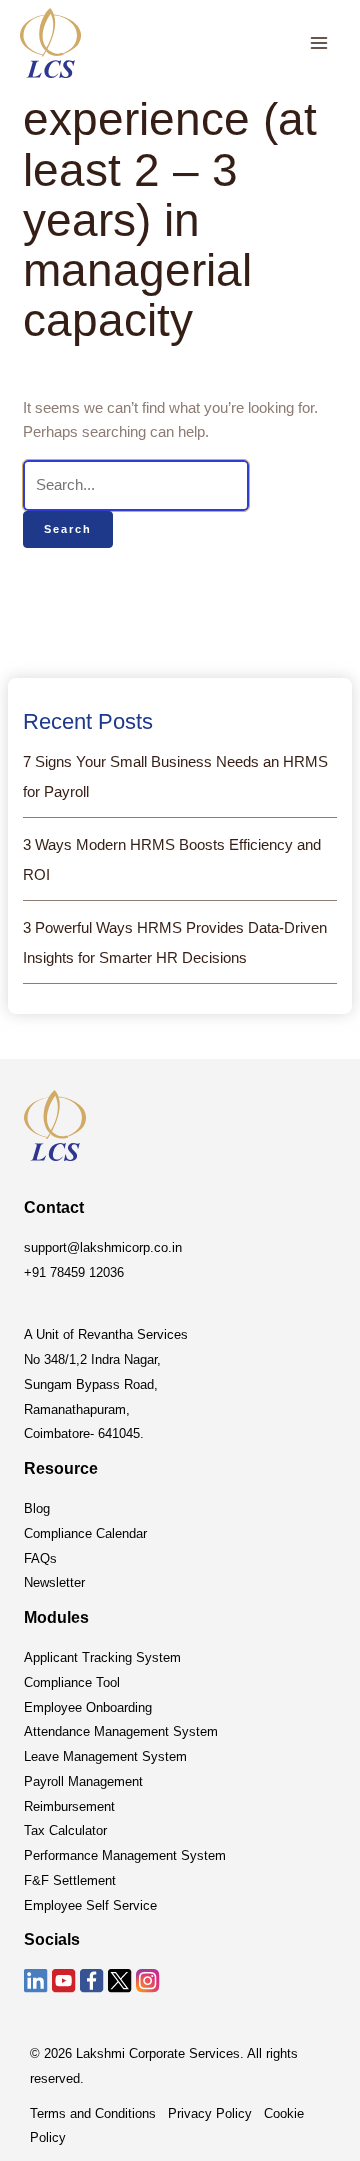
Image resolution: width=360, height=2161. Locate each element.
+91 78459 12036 (74, 1272)
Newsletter (54, 1582)
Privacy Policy (210, 2113)
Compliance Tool (72, 1682)
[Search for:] (136, 484)
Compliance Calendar (85, 1533)
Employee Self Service (90, 1905)
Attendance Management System (121, 1731)
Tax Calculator (65, 1830)
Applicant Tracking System (102, 1657)
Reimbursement (69, 1806)
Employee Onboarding (88, 1707)
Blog (37, 1508)
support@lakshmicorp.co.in (103, 1247)
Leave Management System (105, 1756)
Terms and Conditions (93, 2113)
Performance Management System (125, 1855)
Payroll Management (83, 1781)
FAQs (40, 1558)
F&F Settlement (70, 1880)
